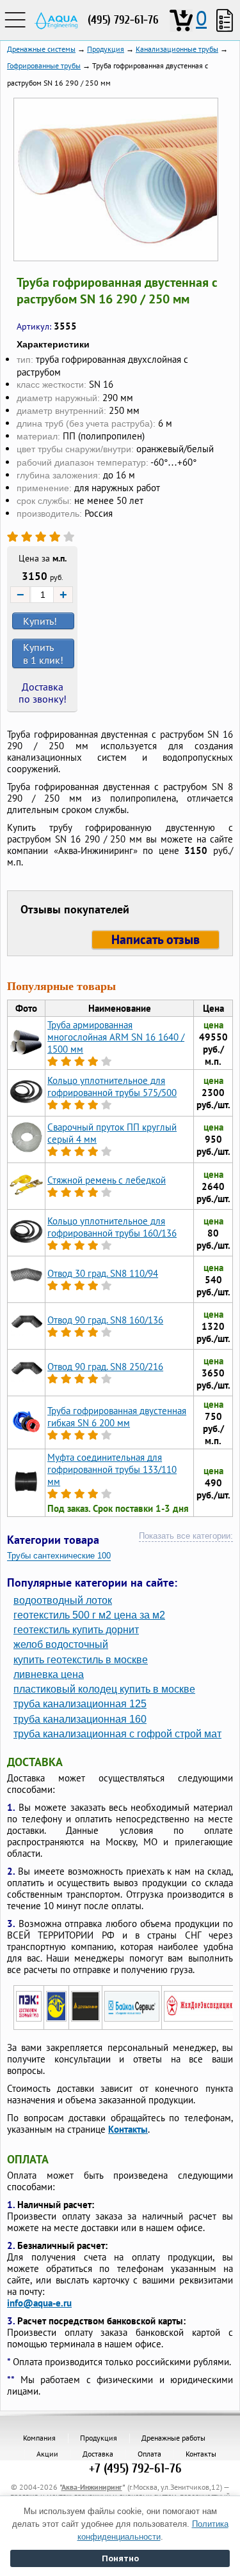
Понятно (120, 2558)
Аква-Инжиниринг (92, 2487)
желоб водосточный (61, 1644)
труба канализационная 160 (80, 1719)
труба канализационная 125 (80, 1704)
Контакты (128, 2129)
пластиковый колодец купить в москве (104, 1689)
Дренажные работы (173, 2438)
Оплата (149, 2454)
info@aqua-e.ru (39, 2303)
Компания (39, 2438)
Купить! (40, 621)
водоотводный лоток (63, 1600)
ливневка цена (49, 1674)
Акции (47, 2454)
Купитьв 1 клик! (43, 653)
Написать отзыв (156, 940)
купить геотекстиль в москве (81, 1660)
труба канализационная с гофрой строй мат (117, 1734)
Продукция (99, 2438)
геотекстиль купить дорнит (76, 1630)
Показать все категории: (186, 1536)
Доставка (98, 2454)
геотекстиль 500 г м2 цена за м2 (89, 1615)
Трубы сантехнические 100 (59, 1556)
